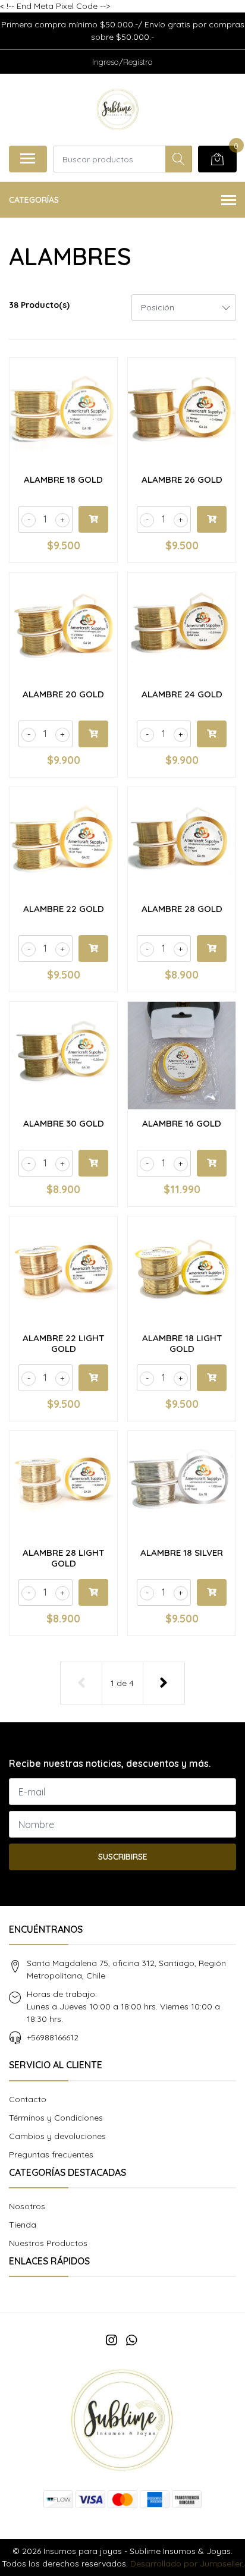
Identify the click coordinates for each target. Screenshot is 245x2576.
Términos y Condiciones (56, 2118)
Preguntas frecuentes (51, 2154)
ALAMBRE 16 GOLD (182, 1123)
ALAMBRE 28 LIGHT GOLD (63, 1558)
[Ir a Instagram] (111, 2340)
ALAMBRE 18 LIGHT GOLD (182, 1343)
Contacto (28, 2099)
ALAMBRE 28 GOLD (182, 909)
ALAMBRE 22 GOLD (64, 909)
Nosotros (27, 2206)
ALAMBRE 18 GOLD (63, 479)
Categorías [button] (34, 200)
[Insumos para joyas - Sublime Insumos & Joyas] (117, 109)
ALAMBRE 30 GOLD (64, 1123)
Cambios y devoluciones (57, 2136)
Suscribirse (123, 1857)
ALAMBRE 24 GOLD (182, 694)
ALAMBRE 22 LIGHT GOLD (63, 1343)
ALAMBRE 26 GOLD (182, 479)
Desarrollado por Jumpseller (186, 2564)
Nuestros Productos (48, 2243)
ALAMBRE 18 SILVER (182, 1553)
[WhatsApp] (131, 2340)
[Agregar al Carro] (93, 519)
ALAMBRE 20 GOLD (63, 694)
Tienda (23, 2225)
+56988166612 (53, 2037)
